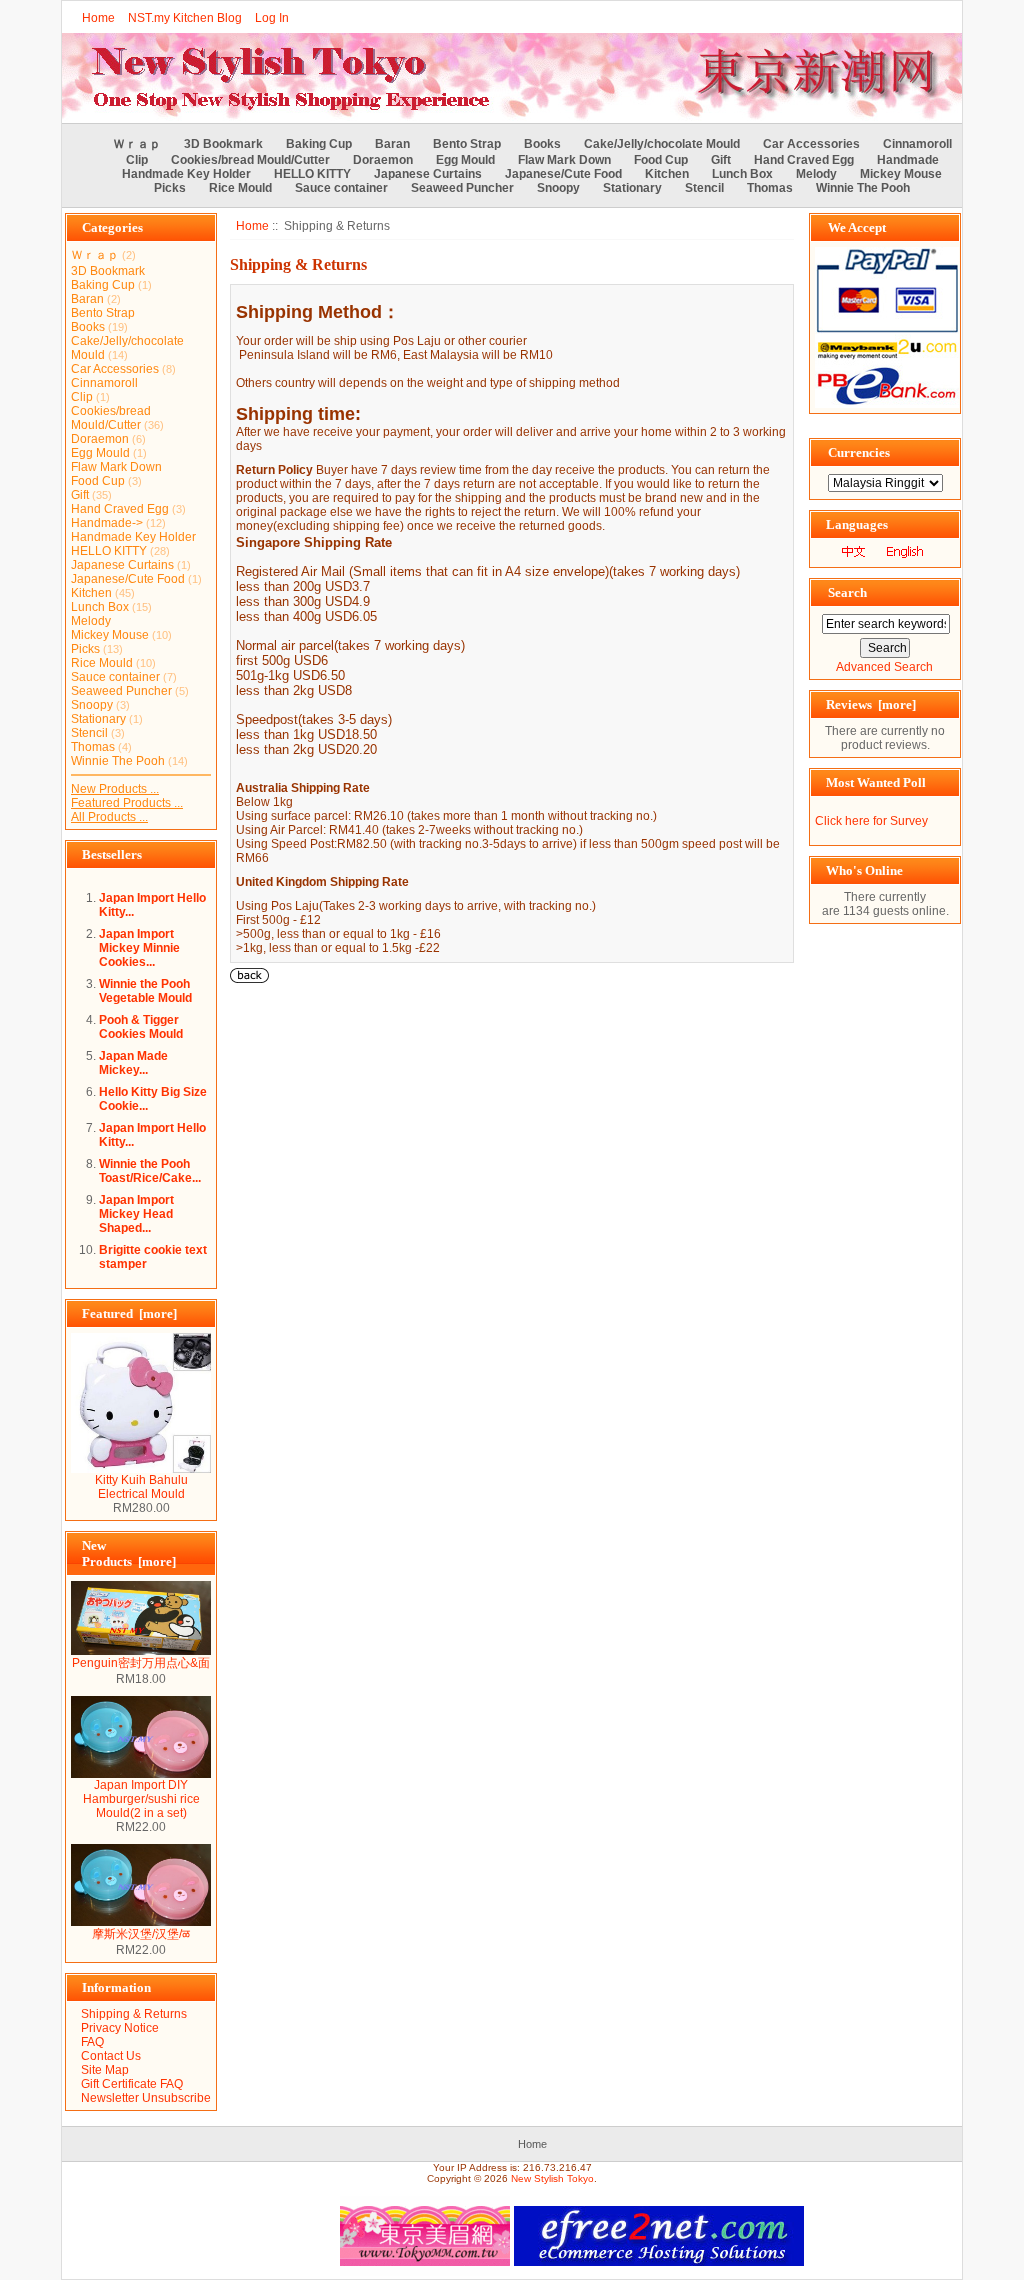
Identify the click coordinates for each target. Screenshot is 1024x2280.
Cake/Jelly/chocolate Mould (662, 144)
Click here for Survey (871, 821)
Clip (137, 160)
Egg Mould (465, 160)
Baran (392, 144)
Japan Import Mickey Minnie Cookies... (139, 948)
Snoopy (558, 188)
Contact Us (111, 2056)
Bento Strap (467, 144)
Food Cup (661, 160)
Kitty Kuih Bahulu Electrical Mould (141, 1487)
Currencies (859, 452)
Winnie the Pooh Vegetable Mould (145, 991)
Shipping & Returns (134, 2014)
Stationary (632, 188)
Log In (272, 18)
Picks (170, 188)
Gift (721, 160)
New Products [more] (129, 1553)
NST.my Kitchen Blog (185, 18)
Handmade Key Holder (186, 174)
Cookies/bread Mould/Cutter (250, 160)
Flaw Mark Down (564, 160)
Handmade (908, 160)
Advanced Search (884, 667)
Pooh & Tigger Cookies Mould (141, 1027)
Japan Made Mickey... (133, 1063)
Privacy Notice (120, 2028)
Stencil (704, 188)
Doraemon (383, 160)
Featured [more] (129, 1313)
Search (847, 592)
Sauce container (341, 188)
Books (542, 144)
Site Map (105, 2070)
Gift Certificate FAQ (132, 2084)
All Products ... (109, 817)
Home (98, 18)
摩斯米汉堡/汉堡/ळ (141, 1934)
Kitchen (667, 174)
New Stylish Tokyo (552, 2178)
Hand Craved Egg (804, 160)
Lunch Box (742, 174)
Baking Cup (319, 144)
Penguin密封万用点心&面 (141, 1663)
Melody (816, 174)
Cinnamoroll (917, 144)
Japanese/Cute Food (563, 174)
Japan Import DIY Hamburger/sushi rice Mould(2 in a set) (141, 1799)
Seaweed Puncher (462, 188)
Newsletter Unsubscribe (146, 2098)
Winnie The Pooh (863, 188)
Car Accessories (811, 144)
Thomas (770, 188)
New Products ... (115, 789)
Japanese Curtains (428, 174)
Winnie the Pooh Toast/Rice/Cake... (150, 1171)
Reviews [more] (871, 704)
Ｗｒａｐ (137, 144)
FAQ (92, 2042)
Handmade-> (107, 523)
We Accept (857, 227)
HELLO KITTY (312, 174)
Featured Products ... (127, 803)
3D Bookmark (223, 144)
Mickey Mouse (901, 174)
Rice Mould (240, 188)
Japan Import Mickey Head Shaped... (136, 1214)
